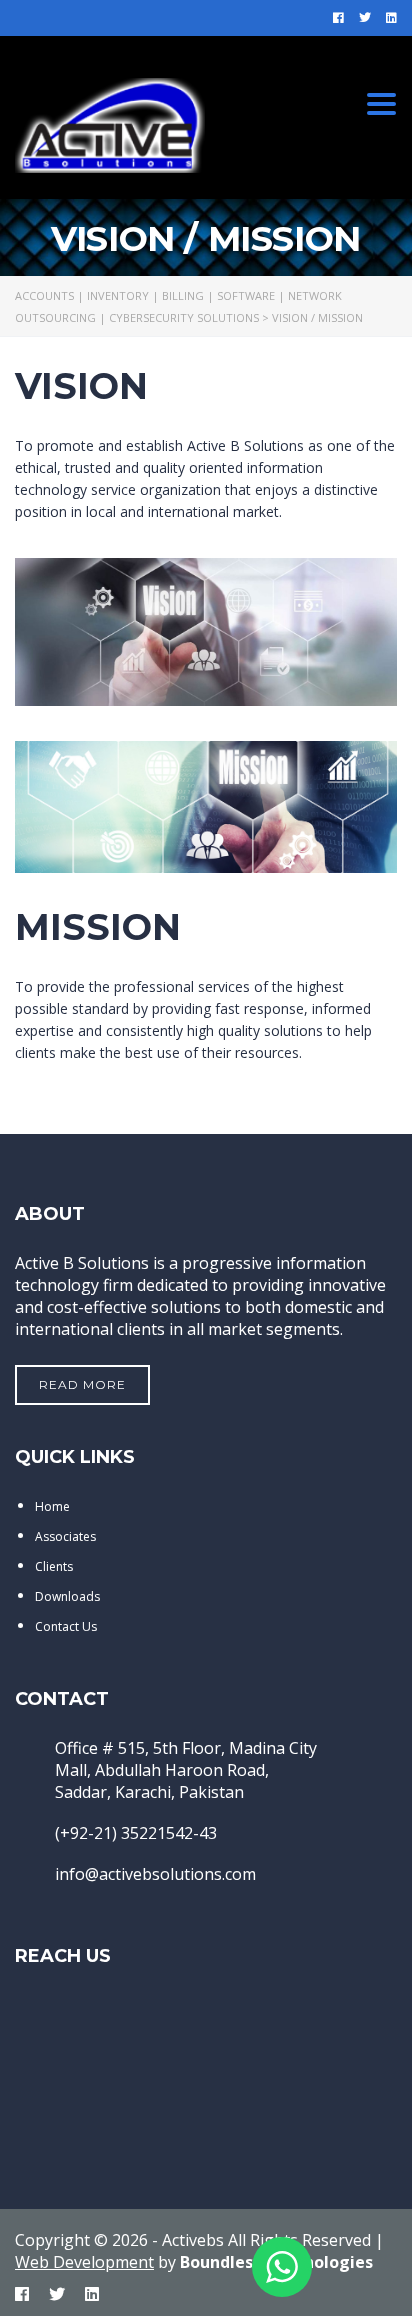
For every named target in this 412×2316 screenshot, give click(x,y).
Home (52, 1506)
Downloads (67, 1596)
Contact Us (66, 1626)
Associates (65, 1536)
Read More (82, 1384)
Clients (54, 1566)
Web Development (84, 2262)
